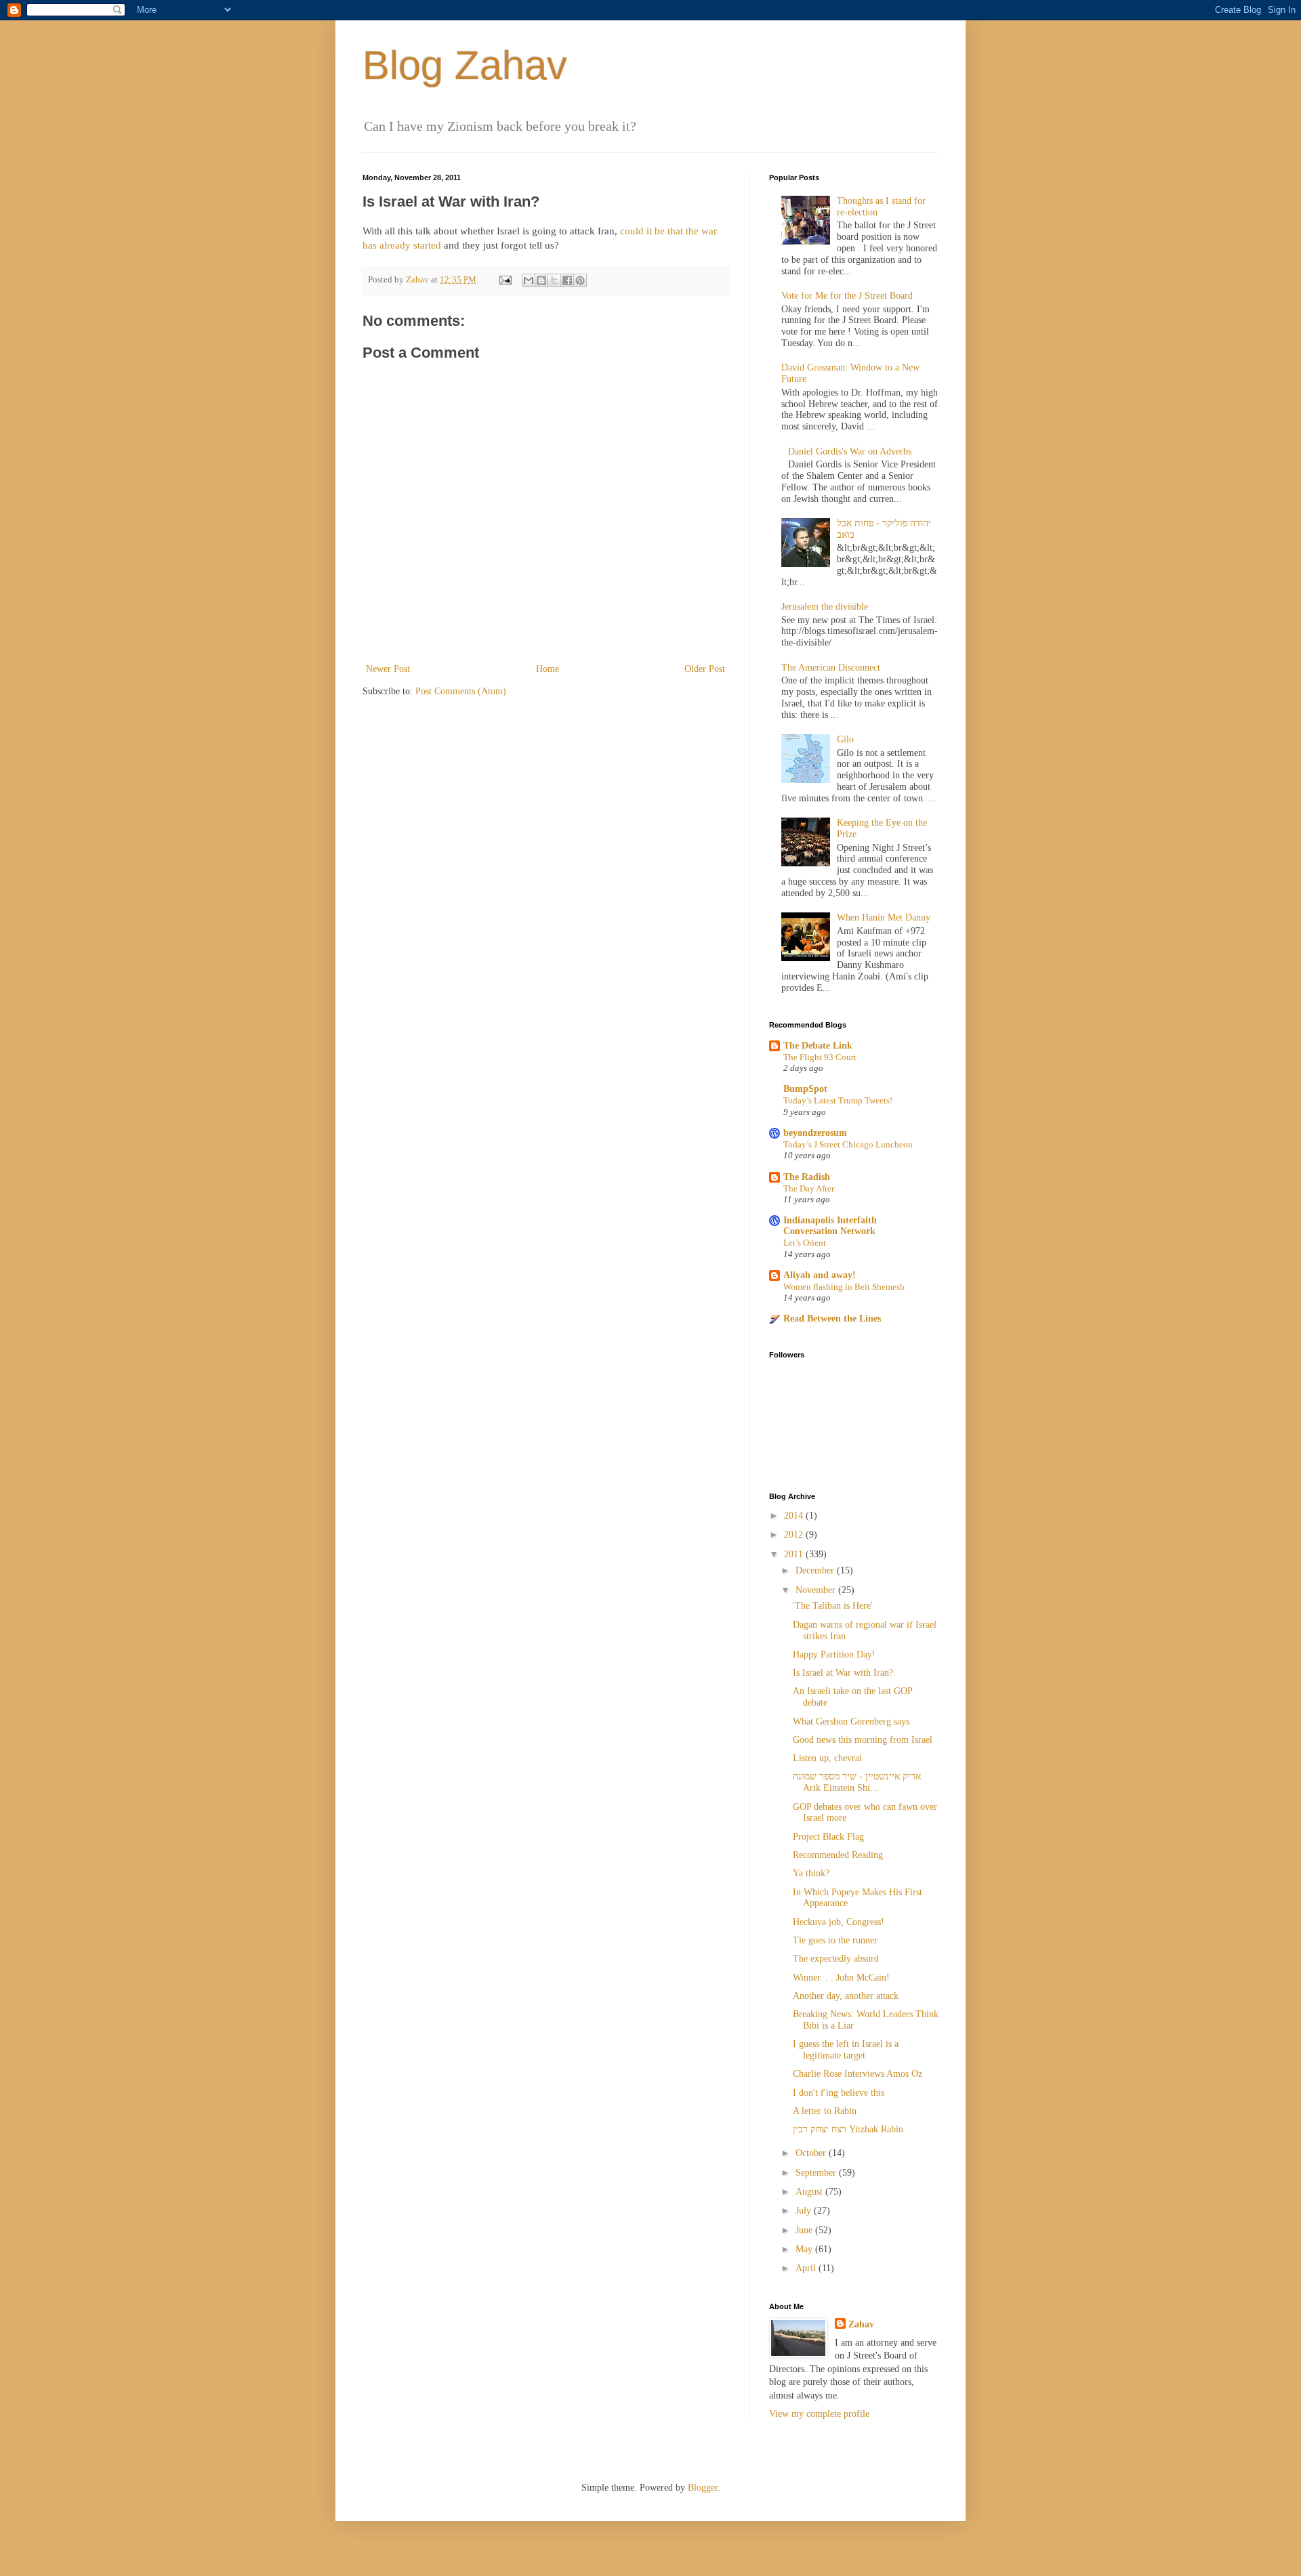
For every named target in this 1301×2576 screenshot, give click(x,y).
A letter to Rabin (825, 2111)
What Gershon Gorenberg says (851, 1722)
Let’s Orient (805, 1243)
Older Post (705, 669)
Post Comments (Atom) (461, 691)
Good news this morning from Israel (863, 1740)
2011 (795, 1554)
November (817, 1590)
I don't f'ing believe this (839, 2093)
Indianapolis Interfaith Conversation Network (830, 1226)
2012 (795, 1535)
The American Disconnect (831, 668)
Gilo (845, 739)
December (816, 1570)
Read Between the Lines (832, 1318)
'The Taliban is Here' (833, 1606)
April (807, 2268)
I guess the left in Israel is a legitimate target (846, 2050)
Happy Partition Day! (834, 1654)
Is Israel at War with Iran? (843, 1673)
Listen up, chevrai (827, 1758)
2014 (795, 1516)
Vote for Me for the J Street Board (847, 296)
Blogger (703, 2488)
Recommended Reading (838, 1855)
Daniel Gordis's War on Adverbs (850, 451)
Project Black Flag (828, 1837)
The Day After (809, 1188)
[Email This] (529, 280)
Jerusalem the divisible (825, 607)
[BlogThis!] (541, 280)
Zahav (861, 2324)
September (817, 2173)
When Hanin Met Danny (884, 917)
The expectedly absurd (836, 1959)
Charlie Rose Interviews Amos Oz (858, 2074)
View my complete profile (819, 2414)
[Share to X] (554, 280)
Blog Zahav (465, 65)
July (805, 2211)
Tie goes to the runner (835, 1940)
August (810, 2192)
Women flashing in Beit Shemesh (844, 1287)
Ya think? (811, 1873)
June (805, 2230)
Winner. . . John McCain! (841, 1978)
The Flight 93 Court (820, 1057)
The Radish (807, 1177)
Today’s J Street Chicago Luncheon (848, 1144)
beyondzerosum (815, 1133)
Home (548, 669)
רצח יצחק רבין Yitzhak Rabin (848, 2129)
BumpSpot (805, 1089)
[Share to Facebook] (567, 280)
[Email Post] (504, 280)
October (812, 2153)
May (805, 2249)
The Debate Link (818, 1046)
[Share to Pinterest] (580, 280)
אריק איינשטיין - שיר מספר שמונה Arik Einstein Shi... (857, 1782)
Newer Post (388, 669)
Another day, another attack (846, 1996)
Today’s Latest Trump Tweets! (838, 1100)
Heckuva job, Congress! (839, 1922)
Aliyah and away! (820, 1275)
